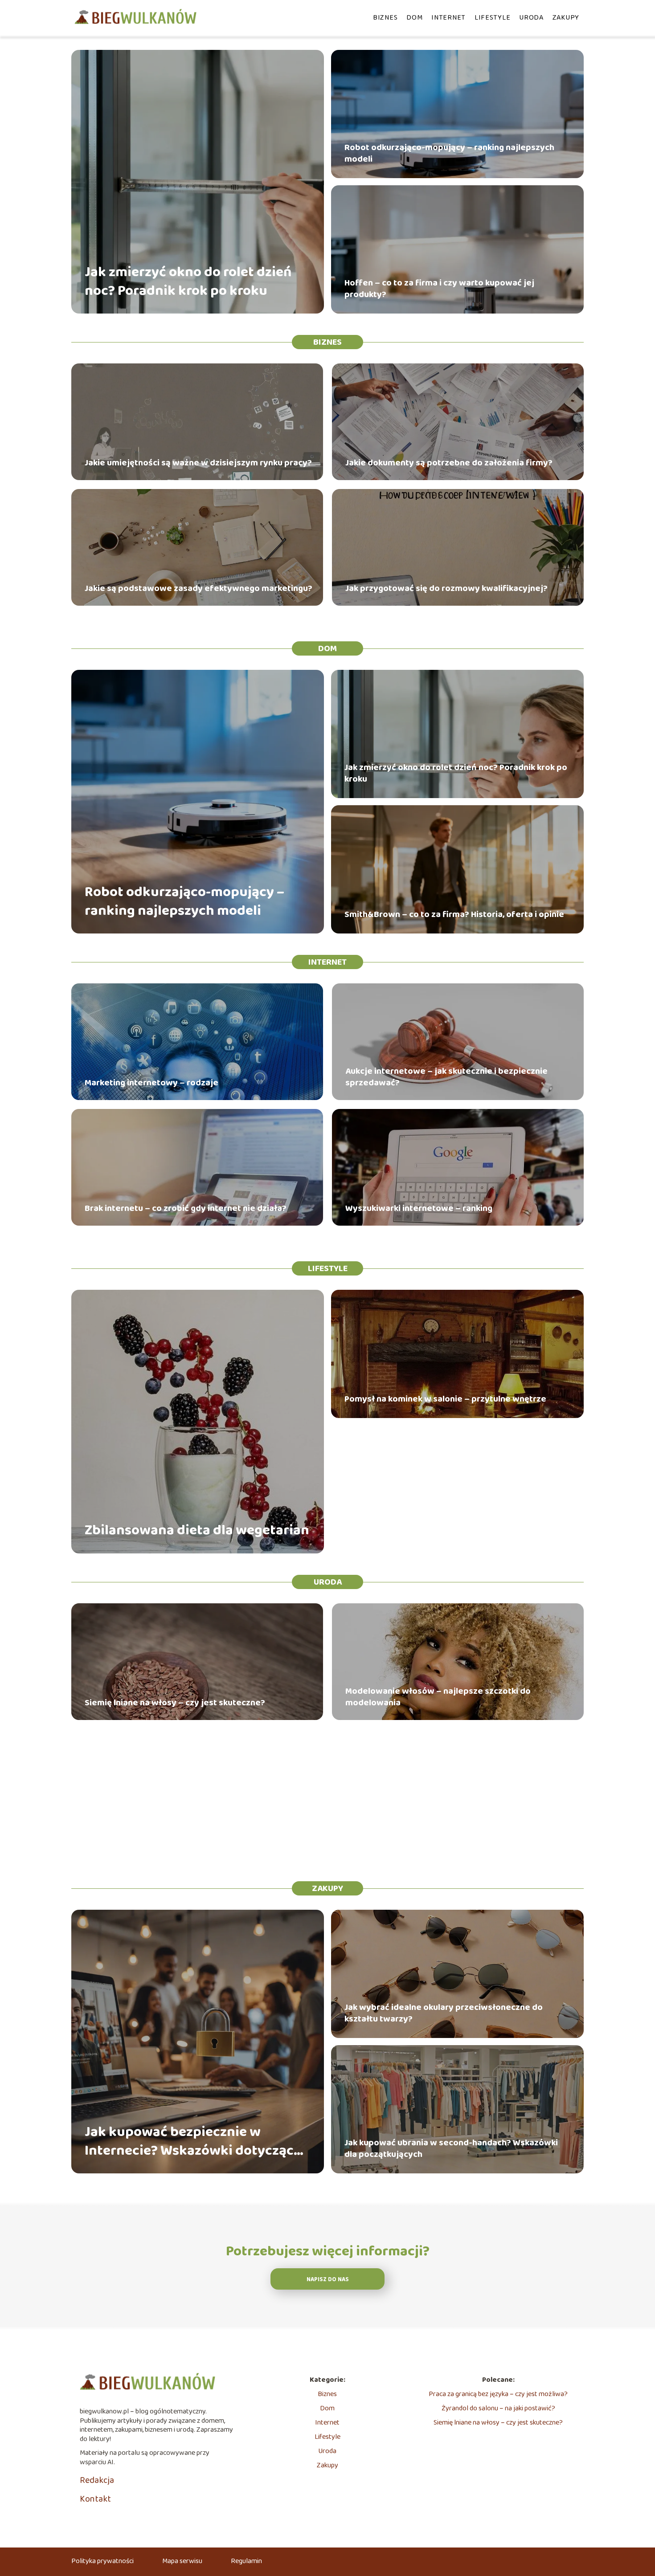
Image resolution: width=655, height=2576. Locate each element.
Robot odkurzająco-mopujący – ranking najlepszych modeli (449, 153)
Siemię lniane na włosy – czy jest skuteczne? (175, 1703)
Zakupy (566, 18)
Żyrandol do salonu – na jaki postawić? (498, 2408)
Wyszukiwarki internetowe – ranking (419, 1208)
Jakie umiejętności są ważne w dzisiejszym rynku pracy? (198, 463)
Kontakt (95, 2499)
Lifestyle (492, 18)
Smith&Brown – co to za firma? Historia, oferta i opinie (454, 914)
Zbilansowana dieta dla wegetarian (197, 1531)
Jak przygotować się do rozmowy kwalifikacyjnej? (446, 588)
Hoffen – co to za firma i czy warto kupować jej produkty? (439, 289)
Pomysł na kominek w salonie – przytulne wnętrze (445, 1399)
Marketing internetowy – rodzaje (151, 1083)
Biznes (385, 18)
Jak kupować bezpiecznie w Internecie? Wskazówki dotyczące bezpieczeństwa (193, 2142)
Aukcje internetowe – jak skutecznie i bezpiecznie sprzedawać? (446, 1077)
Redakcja (97, 2480)
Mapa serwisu (182, 2561)
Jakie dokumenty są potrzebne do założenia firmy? (449, 463)
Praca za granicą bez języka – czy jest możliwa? (498, 2394)
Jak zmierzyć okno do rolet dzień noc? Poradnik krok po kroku (188, 282)
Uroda (531, 18)
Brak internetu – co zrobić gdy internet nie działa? (186, 1208)
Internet (448, 18)
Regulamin (246, 2561)
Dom (414, 18)
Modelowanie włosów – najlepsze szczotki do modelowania (438, 1697)
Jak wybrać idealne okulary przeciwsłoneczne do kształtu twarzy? (444, 2013)
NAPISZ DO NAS (328, 2280)
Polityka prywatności (102, 2561)
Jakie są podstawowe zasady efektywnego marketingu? (199, 588)
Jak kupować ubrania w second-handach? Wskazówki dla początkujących (451, 2148)
